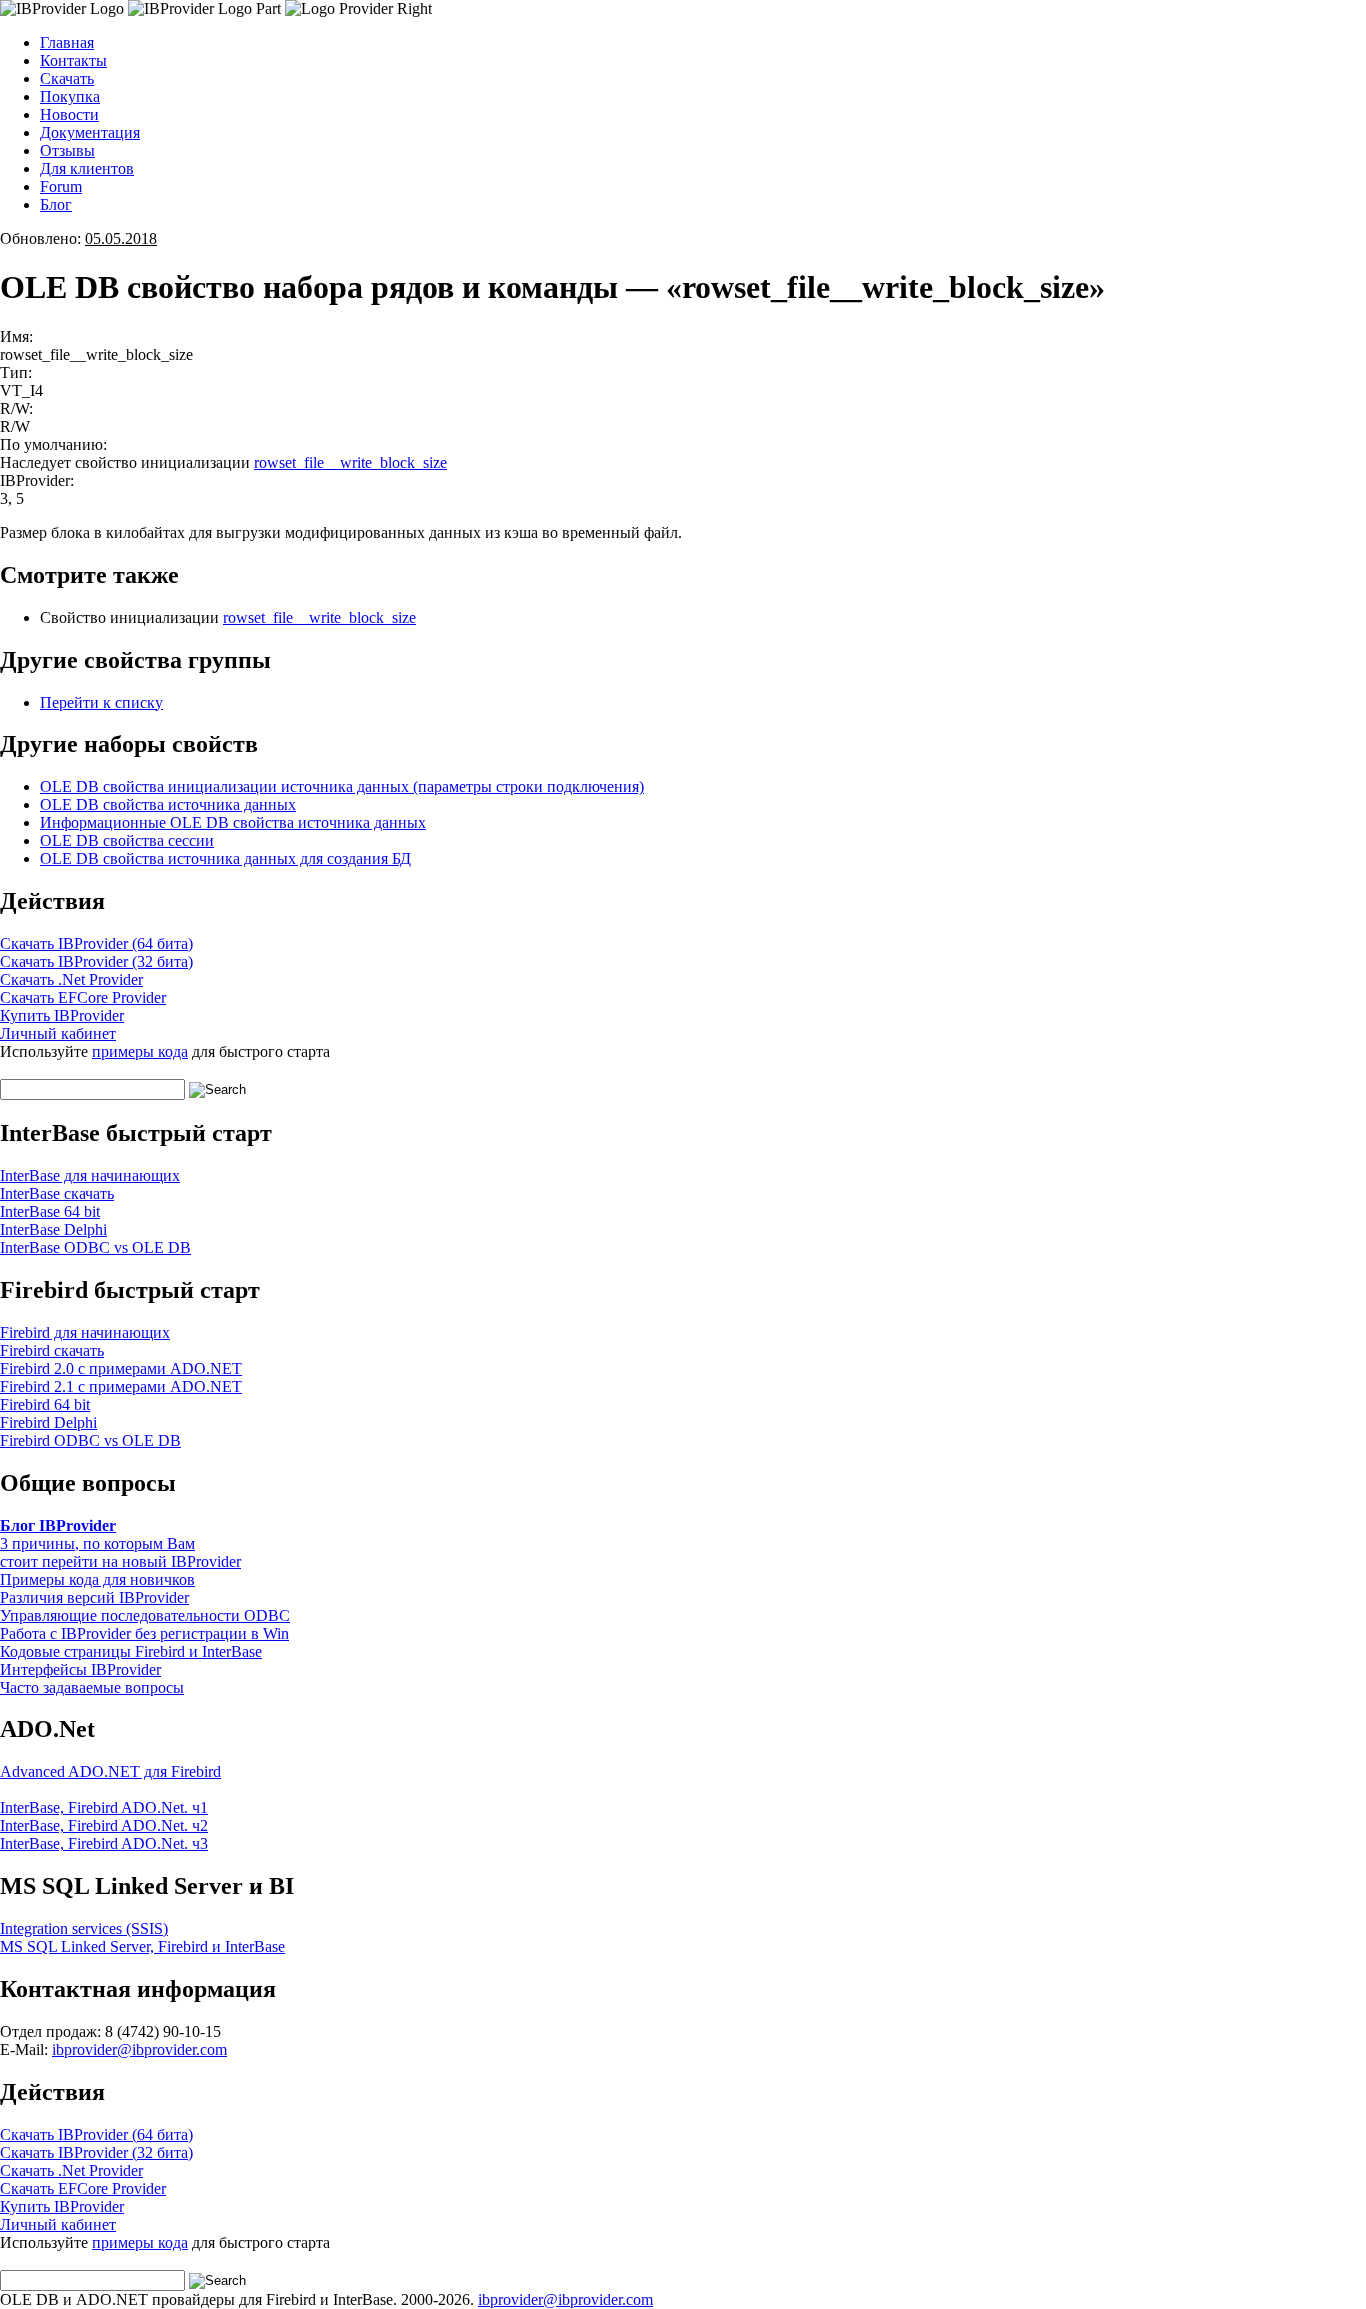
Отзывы (67, 150)
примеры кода (140, 1051)
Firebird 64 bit (45, 1404)
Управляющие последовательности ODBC (145, 1615)
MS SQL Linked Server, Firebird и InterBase (142, 1946)
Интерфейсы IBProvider (80, 1669)
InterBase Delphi (53, 1229)
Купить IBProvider (62, 1015)
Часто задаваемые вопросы (92, 1687)
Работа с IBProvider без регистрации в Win (144, 1633)
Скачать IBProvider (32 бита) (96, 961)
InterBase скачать (57, 1193)
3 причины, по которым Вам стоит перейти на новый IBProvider (120, 1552)
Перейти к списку (101, 702)
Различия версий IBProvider (94, 1597)
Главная (67, 42)
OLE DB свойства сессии (127, 840)
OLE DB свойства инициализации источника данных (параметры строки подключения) (342, 786)
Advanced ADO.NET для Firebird (110, 1771)
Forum (61, 186)
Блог (56, 204)
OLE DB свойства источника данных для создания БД (225, 858)
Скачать (67, 78)
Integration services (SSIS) (84, 1928)
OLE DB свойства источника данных (168, 804)
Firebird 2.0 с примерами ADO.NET (121, 1368)
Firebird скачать (52, 1350)
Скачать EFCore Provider (83, 997)
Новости (69, 114)
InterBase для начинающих (90, 1175)
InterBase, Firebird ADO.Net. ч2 (104, 1825)
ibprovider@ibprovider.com (139, 2049)
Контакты (73, 60)
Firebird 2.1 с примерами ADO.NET (121, 1386)
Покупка (70, 96)
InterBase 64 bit (50, 1211)
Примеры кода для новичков (97, 1579)
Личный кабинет (58, 1033)
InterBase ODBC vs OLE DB (95, 1247)
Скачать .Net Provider (71, 979)
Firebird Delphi (48, 1422)
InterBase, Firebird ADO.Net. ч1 (104, 1807)
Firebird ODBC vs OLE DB (90, 1440)
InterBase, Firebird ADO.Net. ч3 (104, 1843)
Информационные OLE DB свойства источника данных (233, 822)
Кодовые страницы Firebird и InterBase (131, 1651)
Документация (90, 132)
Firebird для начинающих (85, 1332)
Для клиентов (87, 168)
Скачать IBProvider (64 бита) (96, 943)
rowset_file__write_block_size (350, 462)
